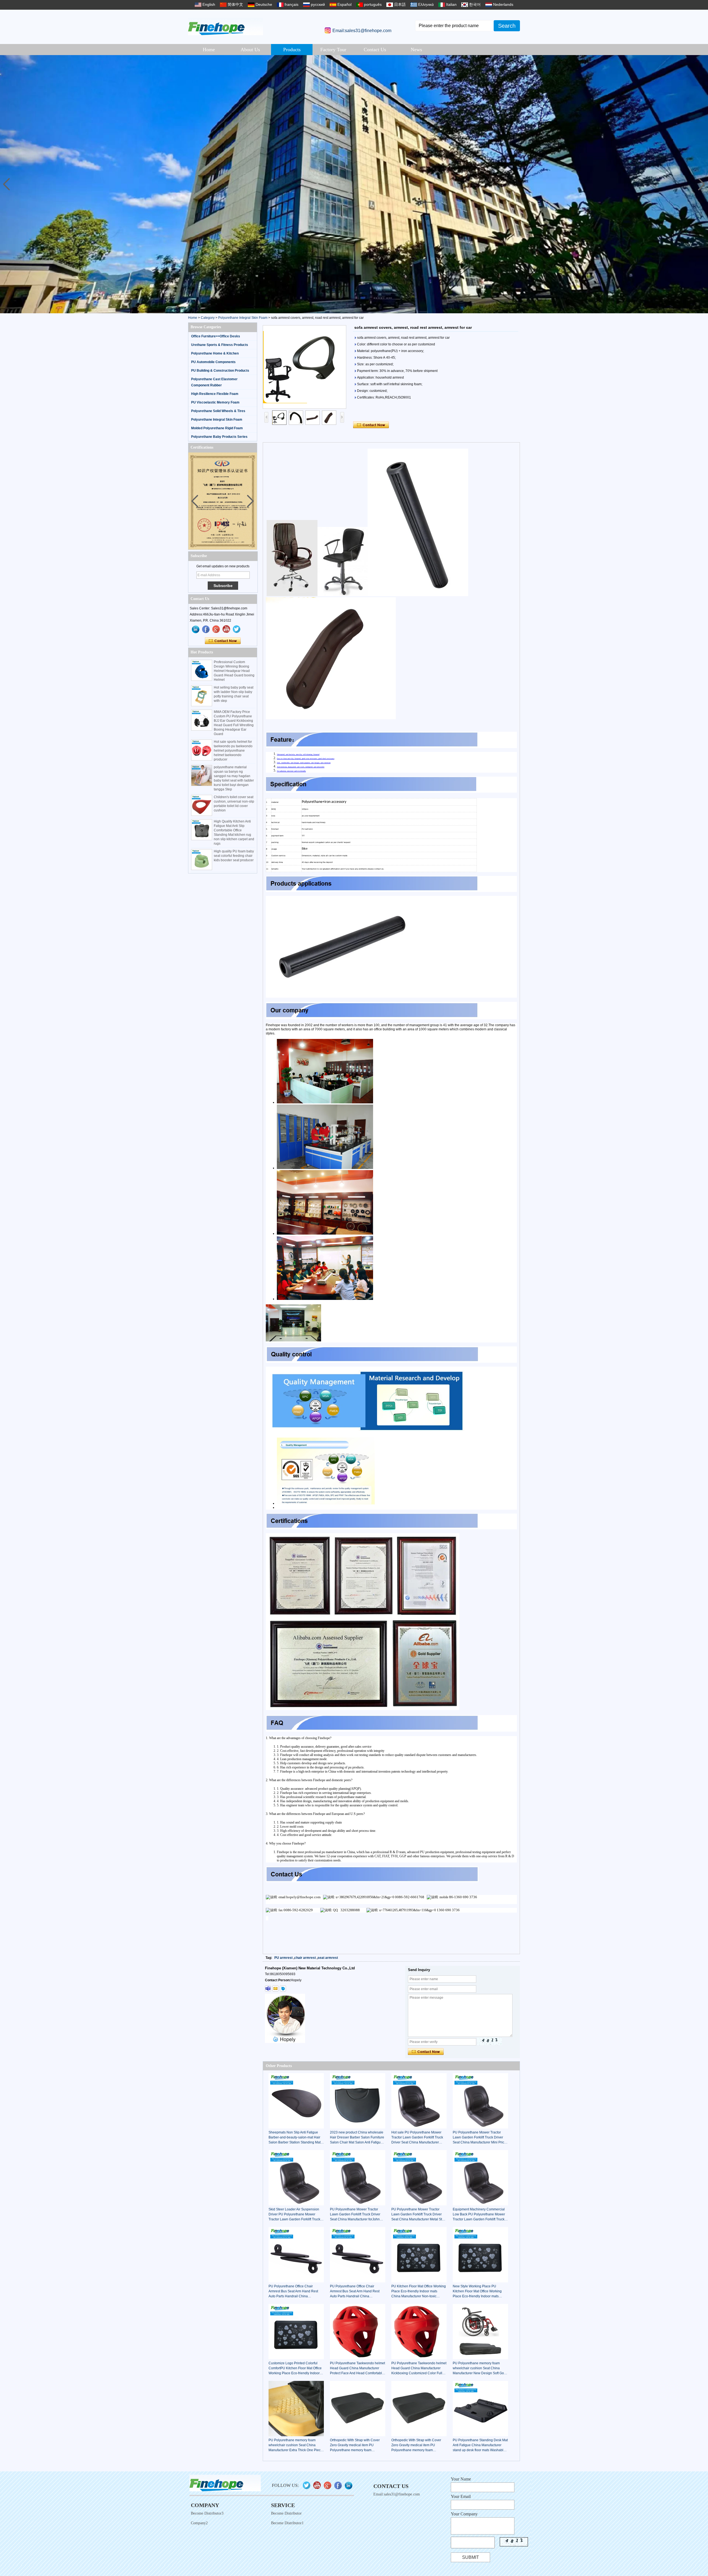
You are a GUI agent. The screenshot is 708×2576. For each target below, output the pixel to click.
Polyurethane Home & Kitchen (215, 353)
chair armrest (305, 1958)
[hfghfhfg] (227, 629)
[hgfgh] (196, 629)
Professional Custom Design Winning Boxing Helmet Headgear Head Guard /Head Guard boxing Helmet (234, 671)
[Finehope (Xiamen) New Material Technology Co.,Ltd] (226, 26)
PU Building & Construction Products (220, 371)
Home (209, 50)
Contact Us (375, 50)
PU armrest (283, 1958)
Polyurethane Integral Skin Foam (243, 318)
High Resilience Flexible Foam (215, 394)
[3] (354, 184)
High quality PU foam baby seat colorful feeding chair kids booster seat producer (234, 856)
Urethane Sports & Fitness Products (220, 345)
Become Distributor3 (207, 2513)
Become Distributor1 (287, 2523)
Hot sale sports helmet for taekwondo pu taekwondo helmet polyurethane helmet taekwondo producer (233, 751)
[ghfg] (216, 629)
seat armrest (328, 1958)
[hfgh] (206, 629)
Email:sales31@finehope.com (362, 31)
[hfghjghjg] (237, 629)
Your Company (464, 2514)
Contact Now (223, 641)
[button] (702, 184)
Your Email (461, 2496)
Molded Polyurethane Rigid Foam (217, 428)
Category (208, 318)
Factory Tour (333, 50)
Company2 (199, 2523)
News (416, 50)
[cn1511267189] (283, 1988)
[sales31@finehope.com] (275, 1988)
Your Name (461, 2479)
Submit (471, 2557)
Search (507, 26)
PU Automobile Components (213, 362)
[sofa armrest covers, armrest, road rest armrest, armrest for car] (304, 367)
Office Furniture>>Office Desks (216, 336)
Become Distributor (286, 2513)
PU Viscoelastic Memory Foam (215, 402)
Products (292, 50)
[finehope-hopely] (268, 1988)
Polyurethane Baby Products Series (219, 437)
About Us (250, 50)
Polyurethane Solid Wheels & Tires (218, 411)
